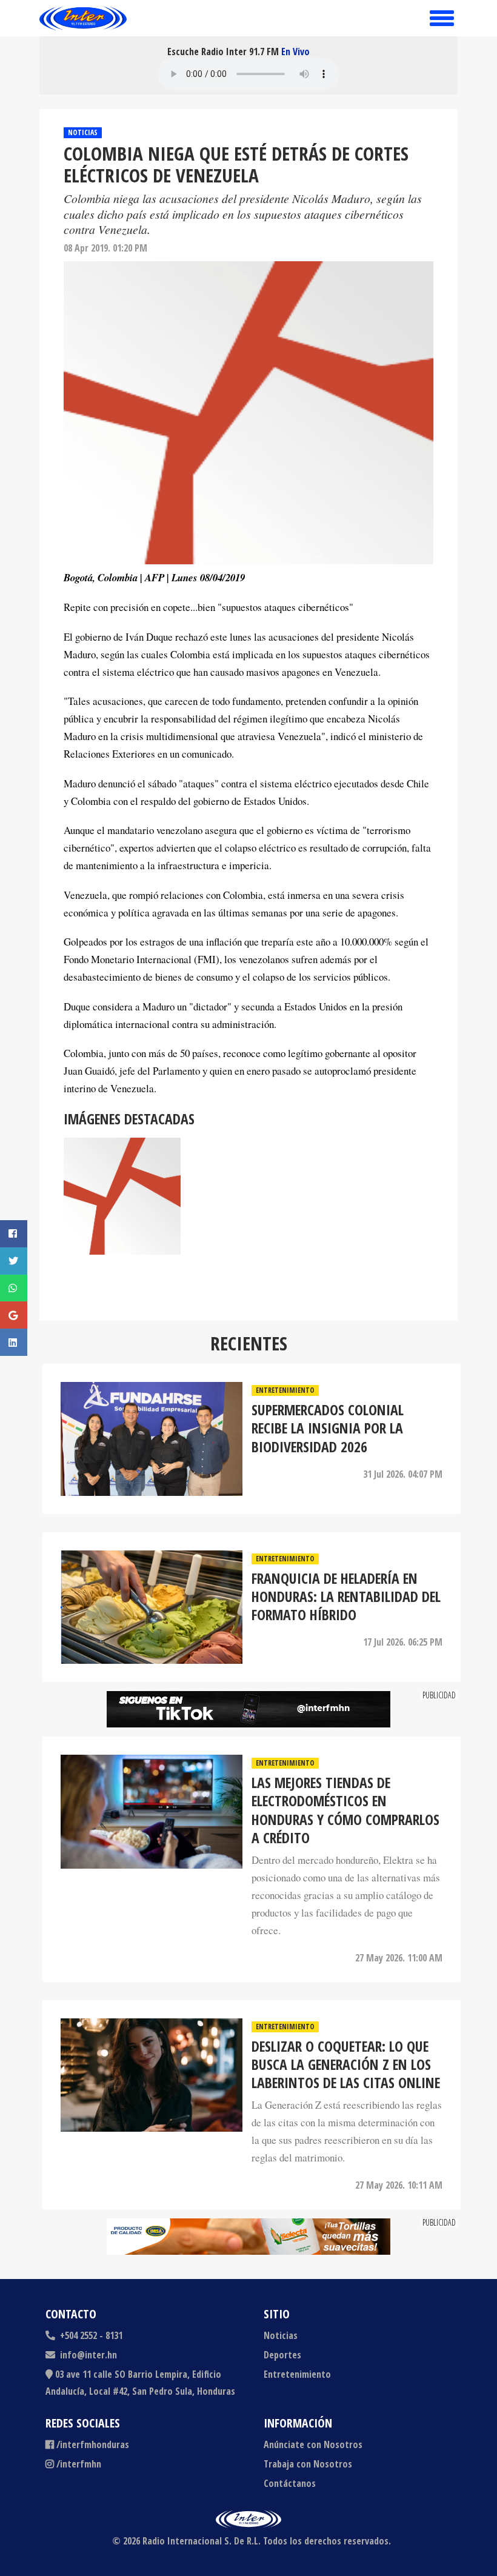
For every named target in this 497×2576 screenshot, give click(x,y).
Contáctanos (290, 2483)
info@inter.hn (88, 2355)
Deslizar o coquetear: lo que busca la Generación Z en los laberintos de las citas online (346, 2065)
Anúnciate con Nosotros (313, 2444)
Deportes (282, 2355)
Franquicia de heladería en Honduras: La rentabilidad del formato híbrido (346, 1597)
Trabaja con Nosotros (308, 2464)
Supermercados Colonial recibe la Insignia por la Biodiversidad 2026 (328, 1428)
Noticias (83, 132)
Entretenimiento (285, 1390)
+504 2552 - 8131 (90, 2335)
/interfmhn (79, 2464)
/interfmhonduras (93, 2444)
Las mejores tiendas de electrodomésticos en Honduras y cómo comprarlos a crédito (345, 1810)
